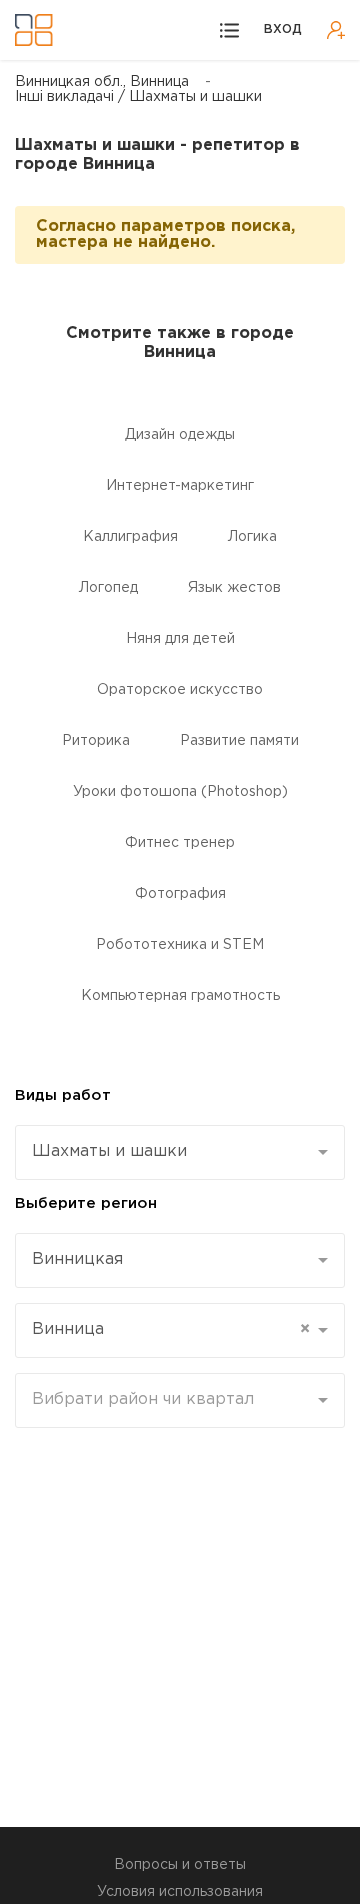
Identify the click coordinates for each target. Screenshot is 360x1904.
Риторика (96, 741)
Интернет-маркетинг (180, 486)
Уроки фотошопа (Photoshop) (180, 792)
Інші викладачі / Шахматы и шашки (138, 97)
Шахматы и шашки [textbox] (109, 1151)
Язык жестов (234, 588)
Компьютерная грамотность (180, 996)
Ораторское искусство (180, 690)
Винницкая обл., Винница (102, 82)
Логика (252, 537)
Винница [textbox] (171, 1329)
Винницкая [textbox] (77, 1259)
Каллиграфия (130, 537)
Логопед (108, 588)
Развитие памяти (239, 741)
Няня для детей (180, 639)
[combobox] (180, 1152)
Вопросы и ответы (180, 1865)
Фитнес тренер (180, 843)
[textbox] (172, 1400)
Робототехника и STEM (180, 945)
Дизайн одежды (180, 435)
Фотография (180, 894)
